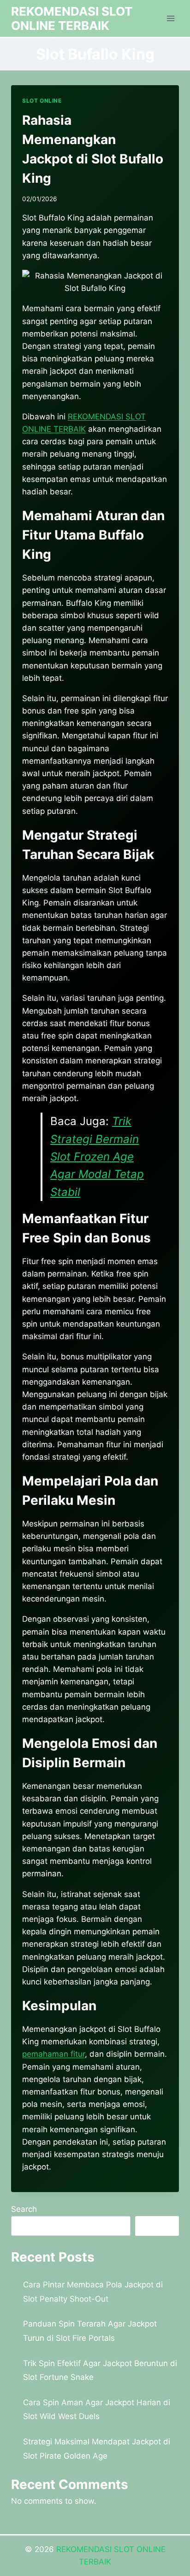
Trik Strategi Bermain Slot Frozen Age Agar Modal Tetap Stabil (97, 1157)
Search (24, 2209)
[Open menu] (170, 18)
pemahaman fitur (53, 2054)
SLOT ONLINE (42, 101)
